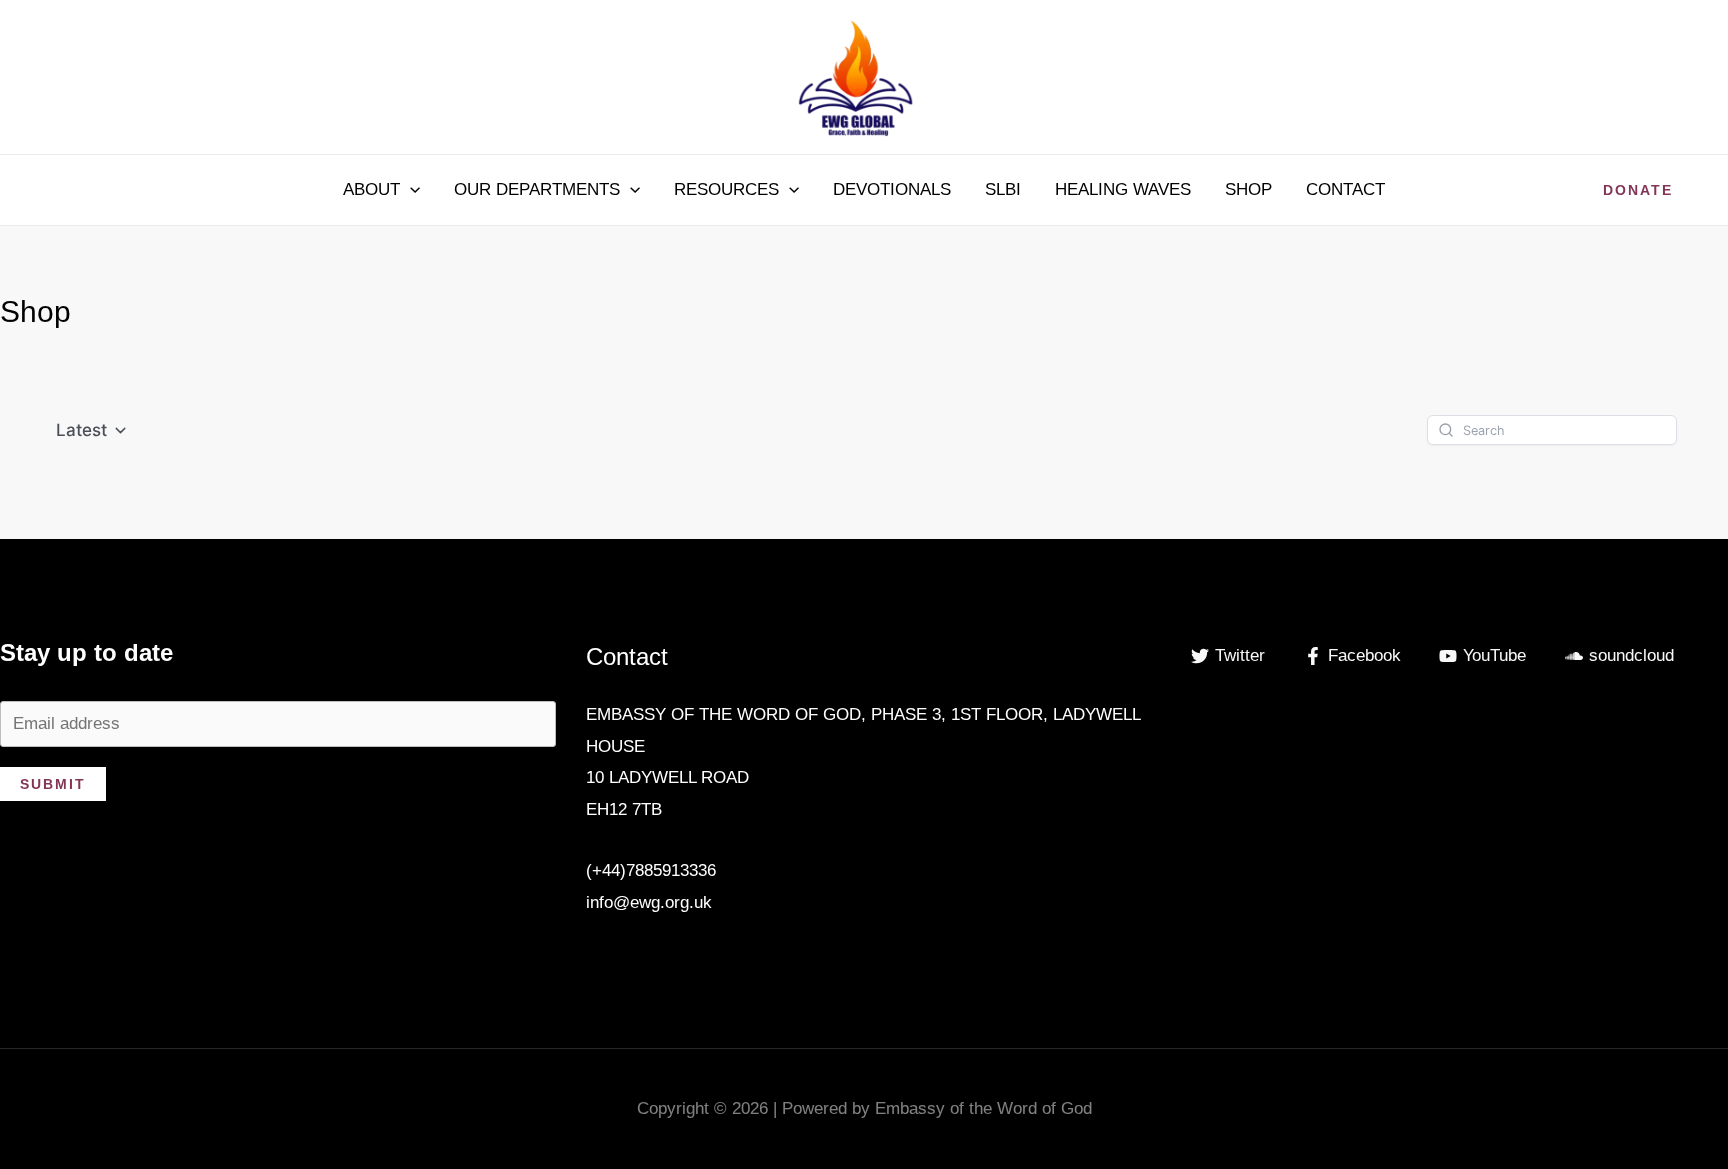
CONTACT (1345, 189)
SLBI (1003, 189)
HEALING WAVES (1123, 189)
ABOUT (371, 189)
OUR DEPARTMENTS (537, 189)
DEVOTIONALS (892, 189)
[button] (410, 190)
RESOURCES (726, 189)
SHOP (1248, 189)
